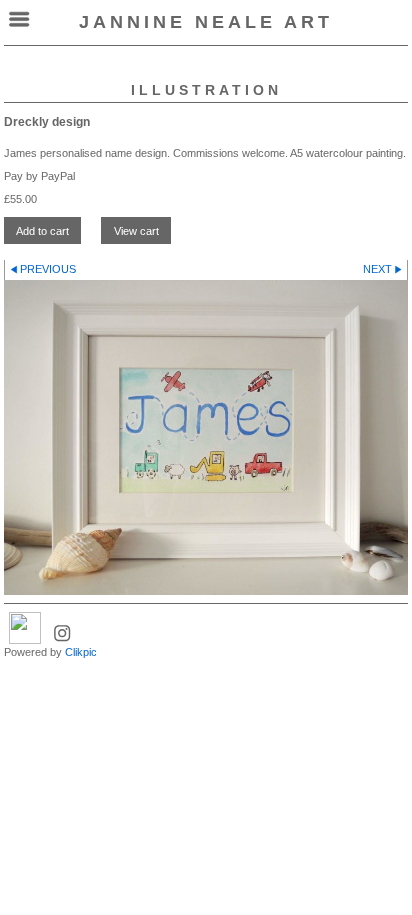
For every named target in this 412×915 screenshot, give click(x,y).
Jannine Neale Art (206, 22)
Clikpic (81, 652)
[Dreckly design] (206, 438)
